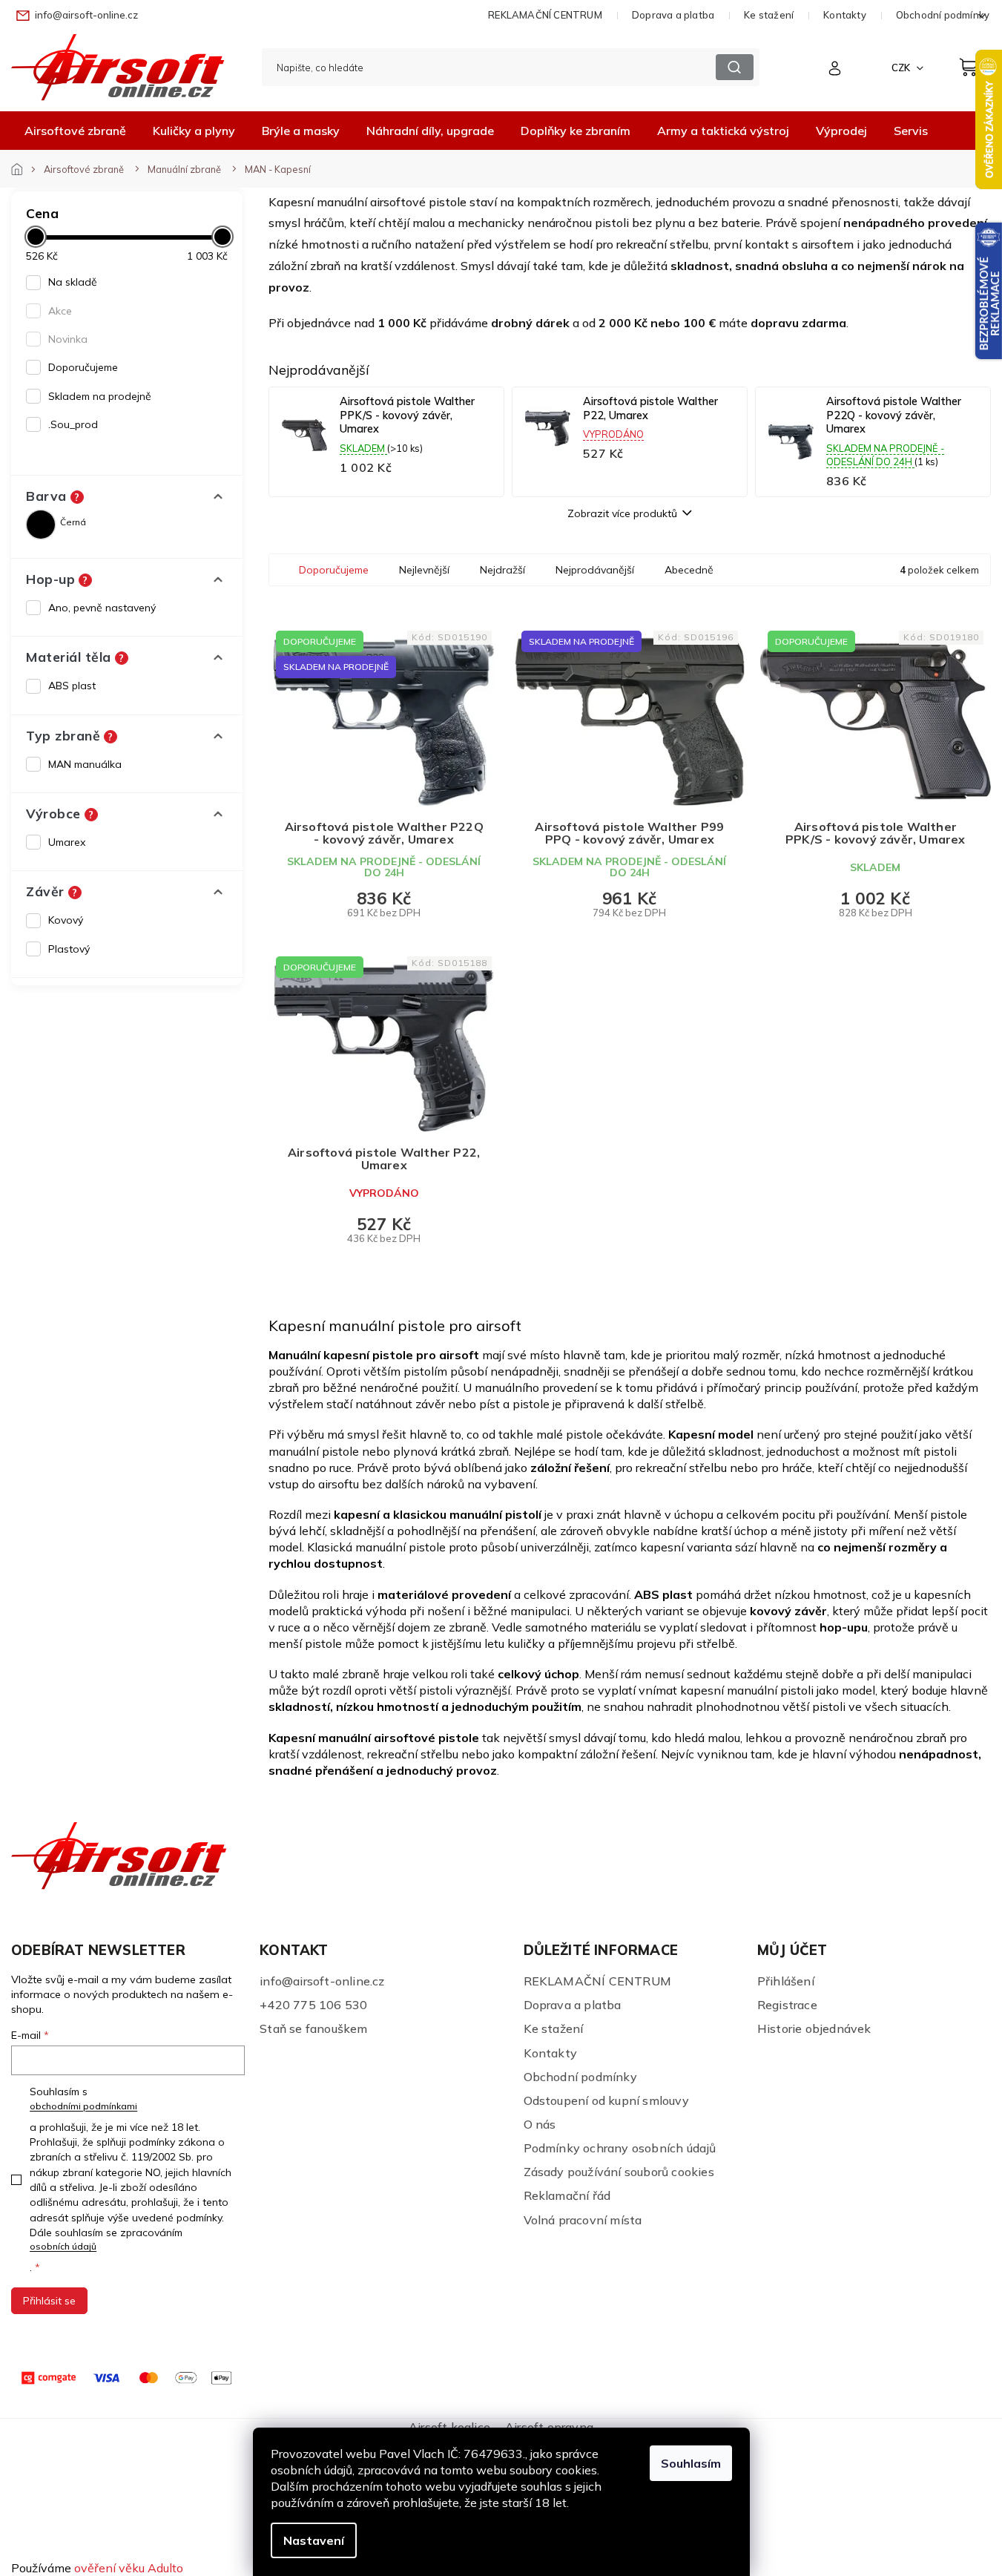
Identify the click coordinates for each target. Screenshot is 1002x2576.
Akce (60, 311)
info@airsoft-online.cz (322, 1981)
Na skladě (73, 282)
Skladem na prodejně (100, 396)
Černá (73, 522)
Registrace (787, 2005)
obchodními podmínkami (83, 2106)
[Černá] (41, 525)
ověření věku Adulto (129, 2568)
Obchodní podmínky (580, 2077)
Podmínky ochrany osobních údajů (620, 2148)
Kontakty (845, 15)
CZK (902, 68)
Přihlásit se (49, 2301)
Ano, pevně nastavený (102, 608)
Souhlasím (691, 2463)
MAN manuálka (85, 764)
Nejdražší (502, 570)
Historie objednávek (814, 2028)
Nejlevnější (424, 570)
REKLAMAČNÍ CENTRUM (545, 15)
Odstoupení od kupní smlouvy (606, 2100)
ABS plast (72, 686)
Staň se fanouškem (313, 2028)
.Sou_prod (73, 424)
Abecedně (689, 570)
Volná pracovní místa (583, 2220)
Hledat (735, 67)
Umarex (67, 842)
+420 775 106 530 (313, 2005)
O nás (540, 2124)
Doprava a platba (673, 15)
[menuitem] (75, 131)
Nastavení (314, 2540)
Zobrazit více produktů (622, 513)
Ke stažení (769, 15)
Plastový (69, 949)
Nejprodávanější (595, 570)
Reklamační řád (567, 2195)
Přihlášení (786, 1981)
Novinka (68, 339)
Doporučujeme (83, 367)
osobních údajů (63, 2246)
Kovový (66, 920)
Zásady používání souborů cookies (619, 2172)
